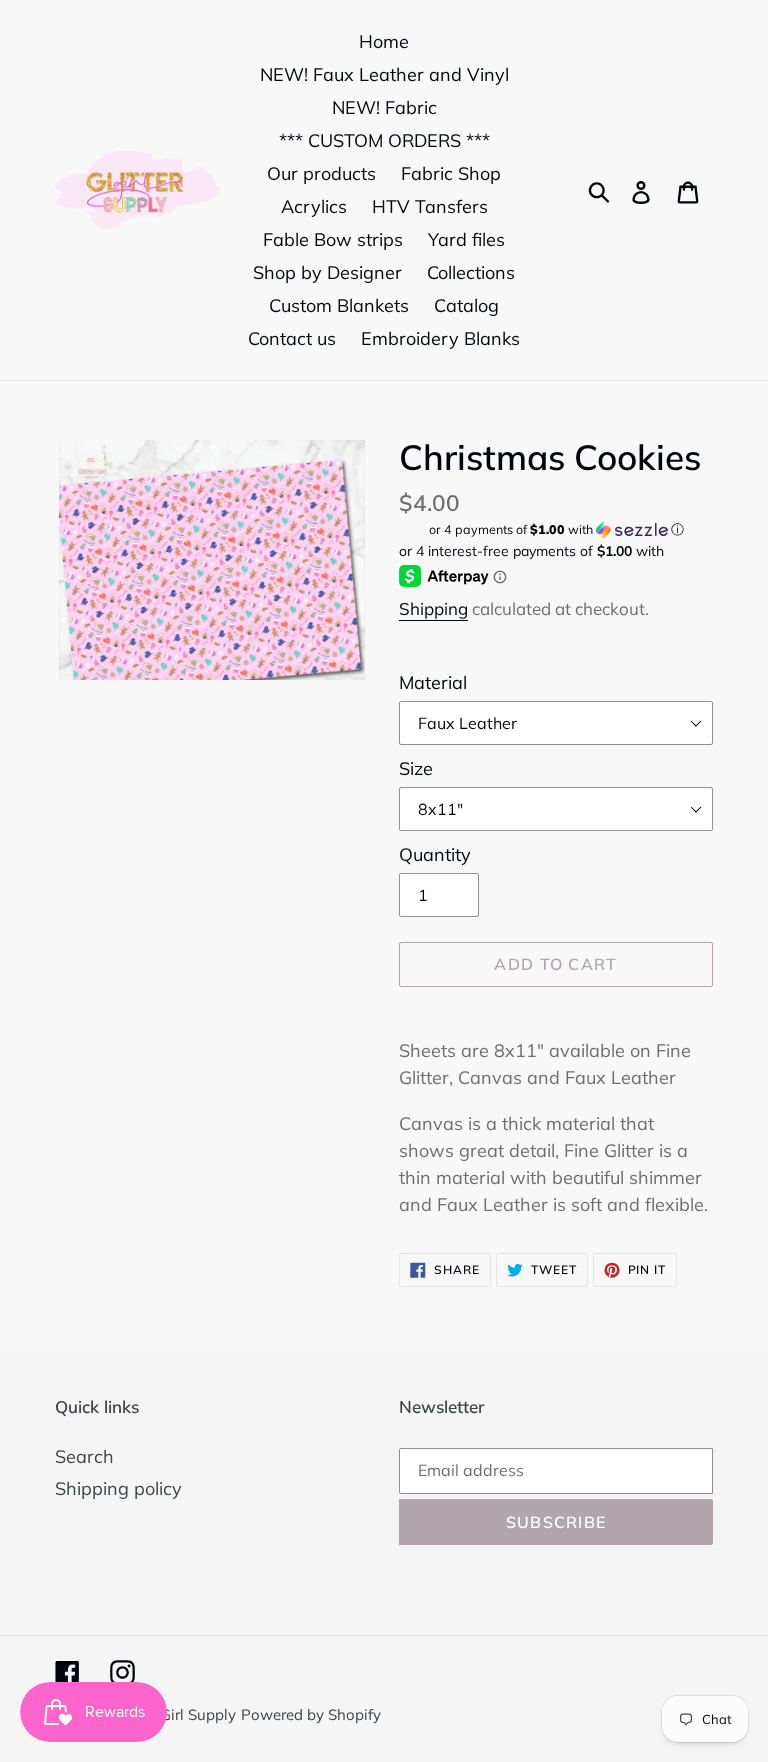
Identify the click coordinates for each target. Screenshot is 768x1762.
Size (416, 768)
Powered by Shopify (311, 1714)
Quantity (435, 854)
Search (84, 1456)
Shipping (433, 608)
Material (433, 682)
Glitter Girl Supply (175, 1714)
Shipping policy (118, 1488)
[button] (556, 529)
